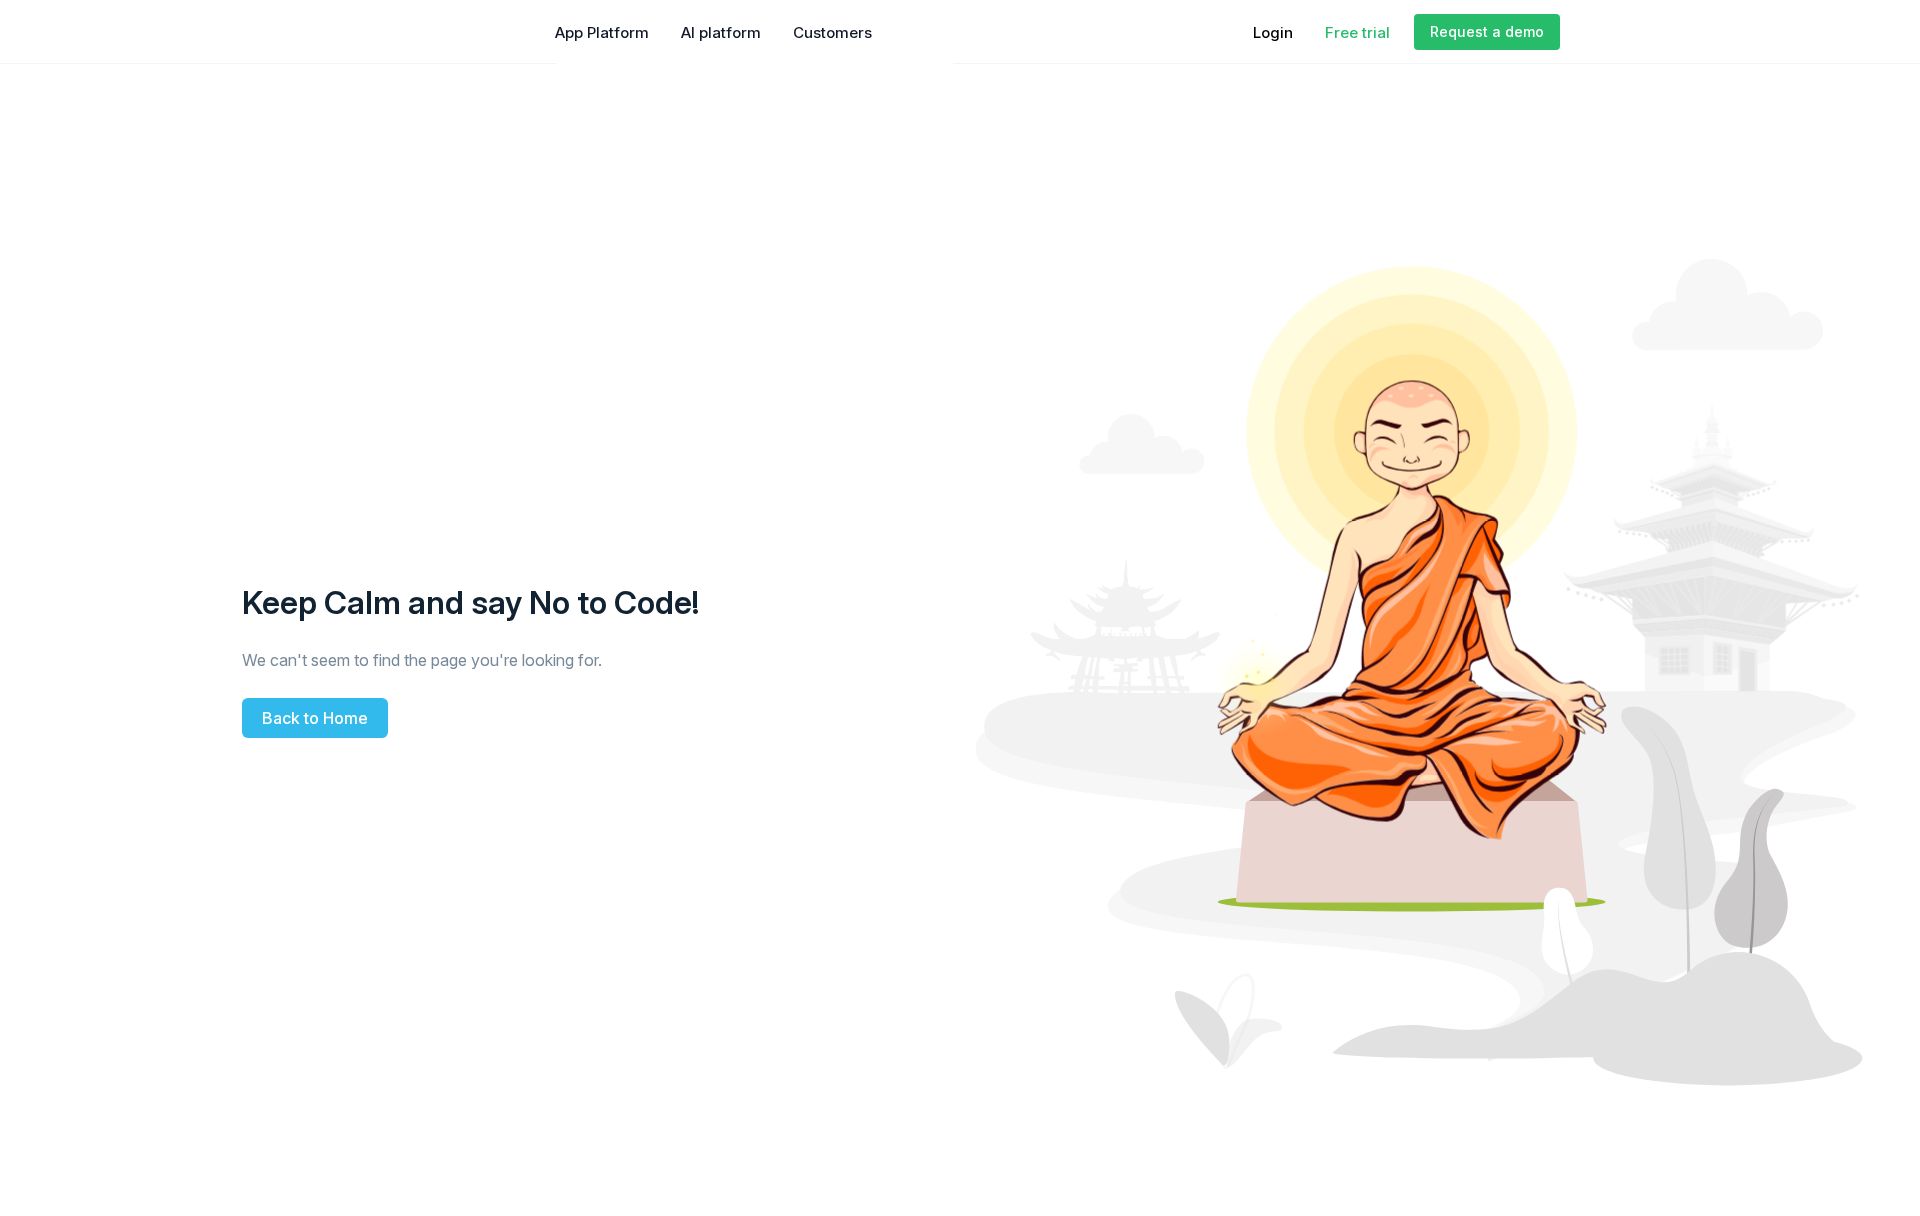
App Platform (602, 32)
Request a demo (1487, 31)
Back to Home (315, 718)
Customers (832, 32)
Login (1273, 32)
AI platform (721, 32)
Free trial (1357, 32)
